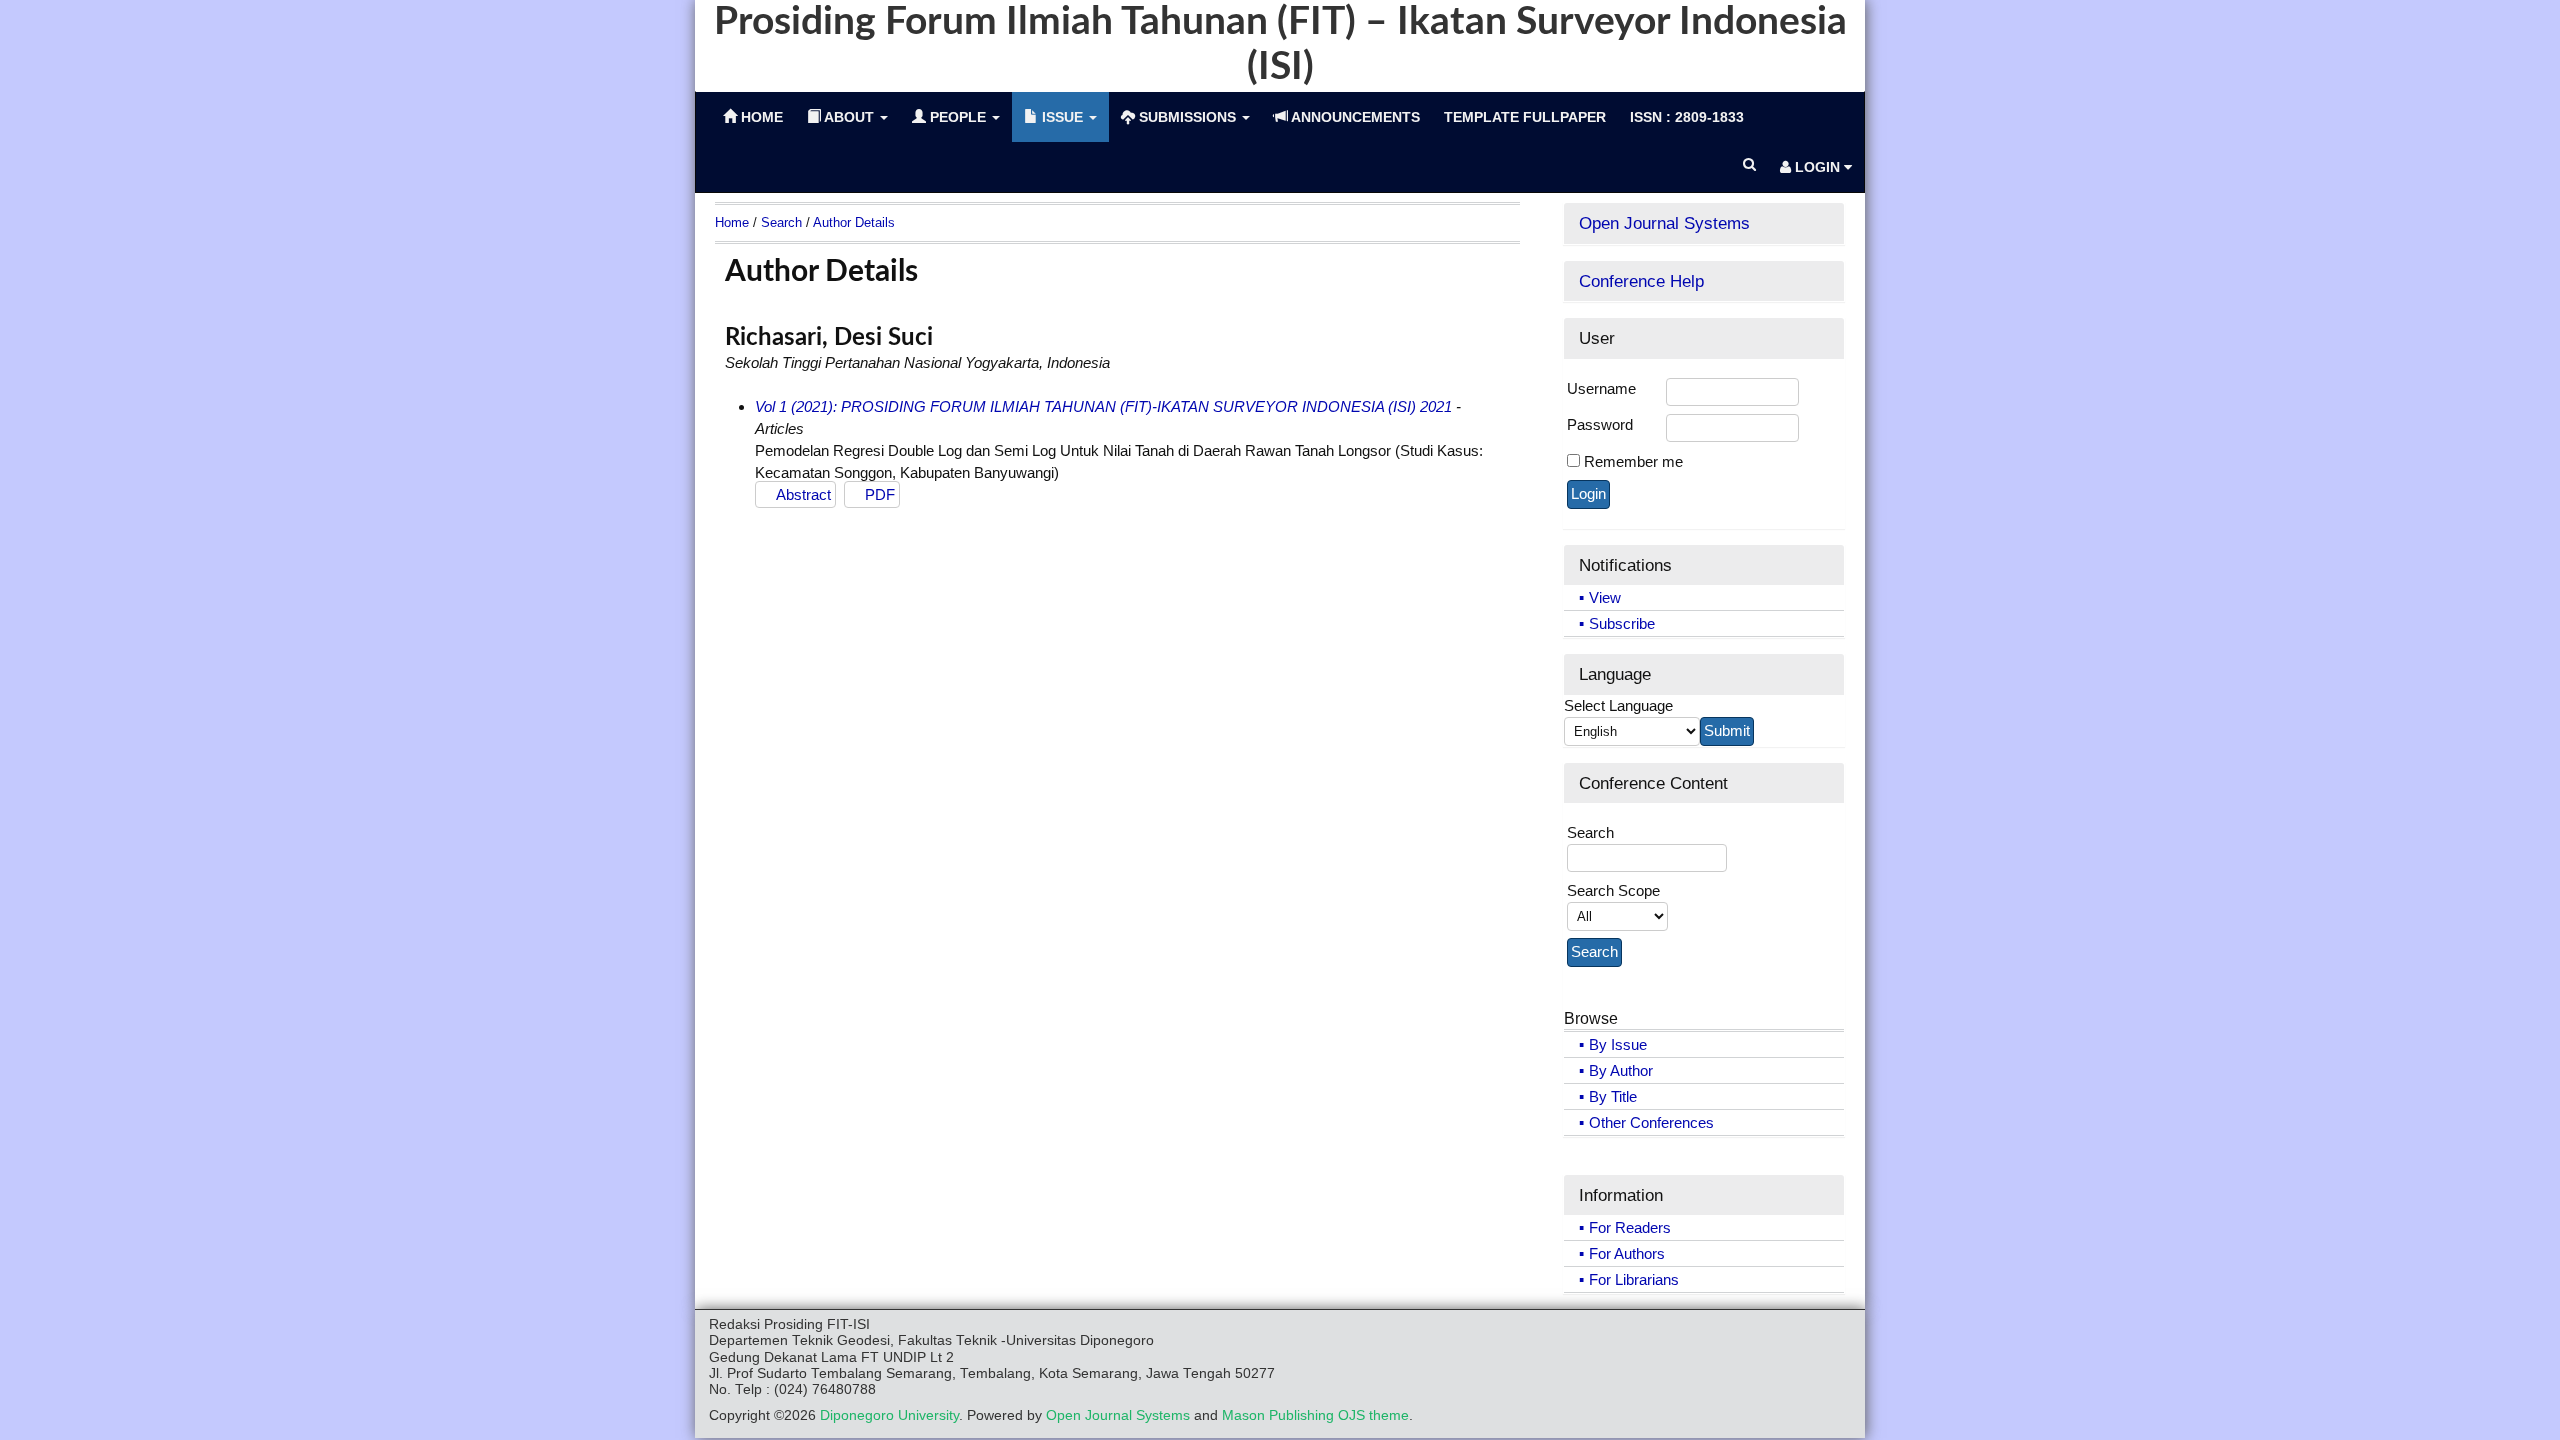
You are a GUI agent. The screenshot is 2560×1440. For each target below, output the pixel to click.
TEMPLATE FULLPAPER (1525, 117)
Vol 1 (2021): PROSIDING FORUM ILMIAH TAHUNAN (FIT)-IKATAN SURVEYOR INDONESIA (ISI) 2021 (1103, 406)
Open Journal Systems (1664, 223)
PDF (880, 494)
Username (1601, 388)
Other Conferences (1651, 1122)
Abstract (803, 494)
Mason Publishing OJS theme (1315, 1415)
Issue (1062, 117)
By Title (1613, 1096)
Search (781, 222)
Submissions (1187, 117)
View (1605, 597)
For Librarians (1634, 1279)
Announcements (1354, 117)
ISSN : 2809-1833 (1687, 117)
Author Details (854, 222)
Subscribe (1622, 623)
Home (732, 222)
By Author (1621, 1070)
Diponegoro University (889, 1415)
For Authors (1627, 1253)
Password (1600, 424)
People (958, 117)
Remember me (1633, 461)
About (849, 117)
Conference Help (1641, 281)
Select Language (1618, 705)
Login (1817, 167)
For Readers (1630, 1227)
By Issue (1618, 1044)
